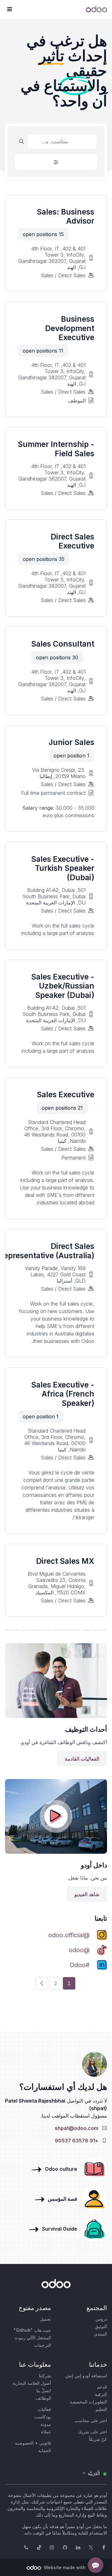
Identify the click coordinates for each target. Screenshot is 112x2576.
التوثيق (101, 2326)
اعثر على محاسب (91, 2420)
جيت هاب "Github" (32, 2330)
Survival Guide (58, 2229)
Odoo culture (60, 2169)
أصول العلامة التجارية (32, 2383)
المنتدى (100, 2334)
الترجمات (43, 2345)
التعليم (101, 2409)
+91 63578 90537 (78, 2141)
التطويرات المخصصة (88, 2402)
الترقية (101, 2394)
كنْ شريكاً (98, 2439)
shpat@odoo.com (78, 2128)
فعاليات (44, 2409)
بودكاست (43, 2417)
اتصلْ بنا (44, 2391)
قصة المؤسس (61, 2199)
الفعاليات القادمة (82, 1759)
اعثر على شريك (93, 2432)
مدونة (46, 2424)
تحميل (45, 2319)
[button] (9, 9)
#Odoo (80, 1965)
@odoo (79, 1950)
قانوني (45, 2443)
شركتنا (45, 2376)
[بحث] (21, 141)
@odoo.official (69, 1935)
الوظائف (43, 2398)
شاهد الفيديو (87, 1894)
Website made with (64, 2567)
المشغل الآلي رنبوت (33, 2338)
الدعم (102, 2387)
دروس (101, 2319)
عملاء (46, 2432)
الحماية (45, 2450)
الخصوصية (24, 2443)
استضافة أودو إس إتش (86, 2376)
